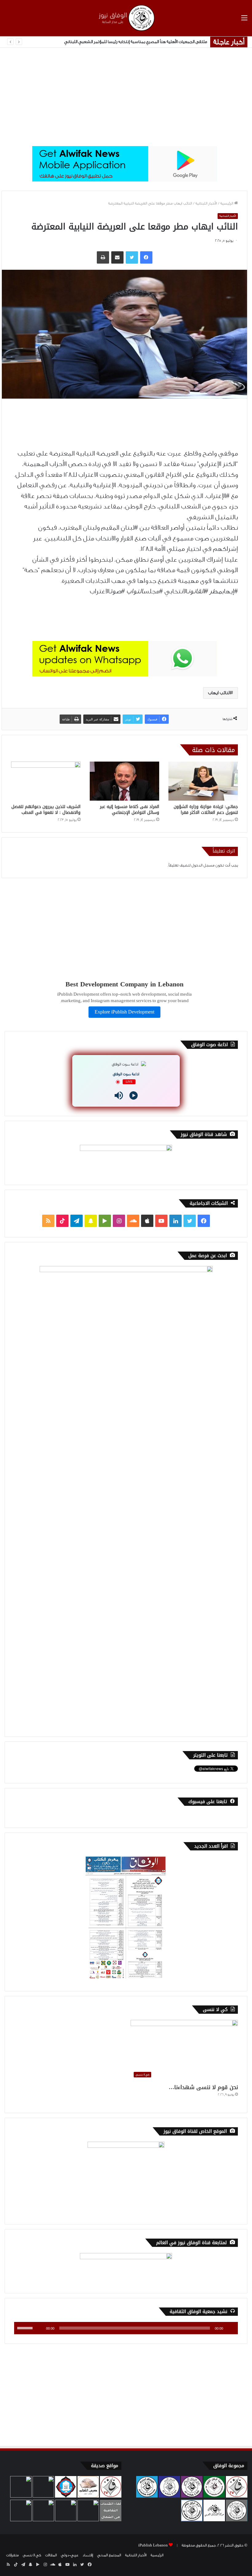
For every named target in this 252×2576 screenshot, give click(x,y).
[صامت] (39, 2328)
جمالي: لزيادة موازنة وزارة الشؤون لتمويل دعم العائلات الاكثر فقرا (206, 810)
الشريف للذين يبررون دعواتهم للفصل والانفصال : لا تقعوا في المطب (46, 810)
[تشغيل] (230, 2328)
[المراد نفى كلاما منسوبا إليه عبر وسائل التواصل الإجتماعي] (124, 781)
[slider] (26, 2327)
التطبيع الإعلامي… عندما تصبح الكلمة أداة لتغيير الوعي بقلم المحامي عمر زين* (139, 42)
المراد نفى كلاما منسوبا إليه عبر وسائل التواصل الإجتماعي (130, 810)
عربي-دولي (70, 2555)
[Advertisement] (126, 97)
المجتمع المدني (109, 2555)
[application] (126, 2328)
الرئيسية (227, 203)
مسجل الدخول (203, 865)
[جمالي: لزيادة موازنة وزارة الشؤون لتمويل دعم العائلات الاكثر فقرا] (203, 781)
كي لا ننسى (32, 2555)
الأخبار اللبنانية (206, 203)
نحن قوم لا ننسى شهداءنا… (203, 2087)
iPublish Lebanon (153, 2545)
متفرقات (12, 2555)
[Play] (134, 1095)
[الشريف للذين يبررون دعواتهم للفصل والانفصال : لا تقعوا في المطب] (46, 781)
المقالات (51, 2555)
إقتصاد (88, 2555)
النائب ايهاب (219, 693)
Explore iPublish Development (124, 1012)
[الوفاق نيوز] (126, 18)
